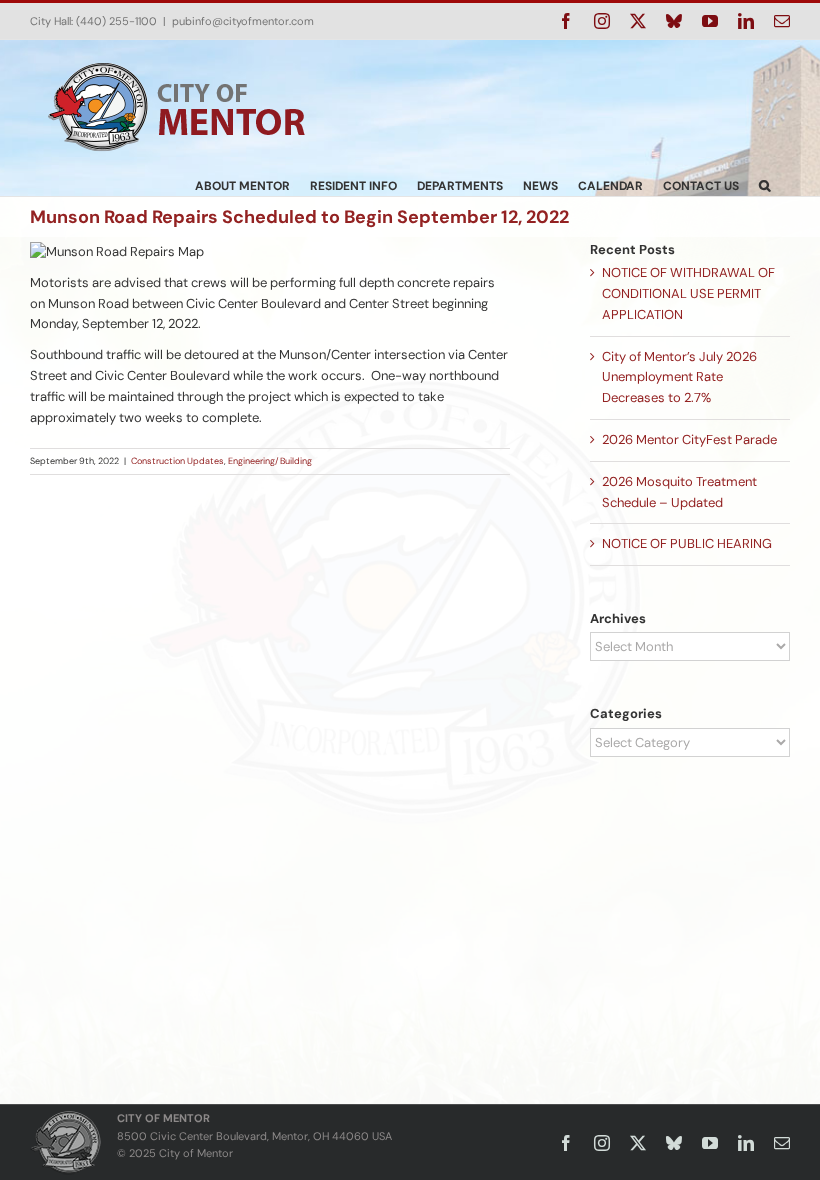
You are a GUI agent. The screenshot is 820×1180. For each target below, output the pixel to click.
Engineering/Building (270, 461)
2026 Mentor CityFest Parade (689, 439)
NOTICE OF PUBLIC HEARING (687, 543)
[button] (764, 185)
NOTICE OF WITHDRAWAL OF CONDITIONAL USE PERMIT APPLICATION (688, 293)
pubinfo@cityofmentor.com (243, 21)
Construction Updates (177, 461)
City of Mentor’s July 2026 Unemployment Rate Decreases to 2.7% (679, 377)
